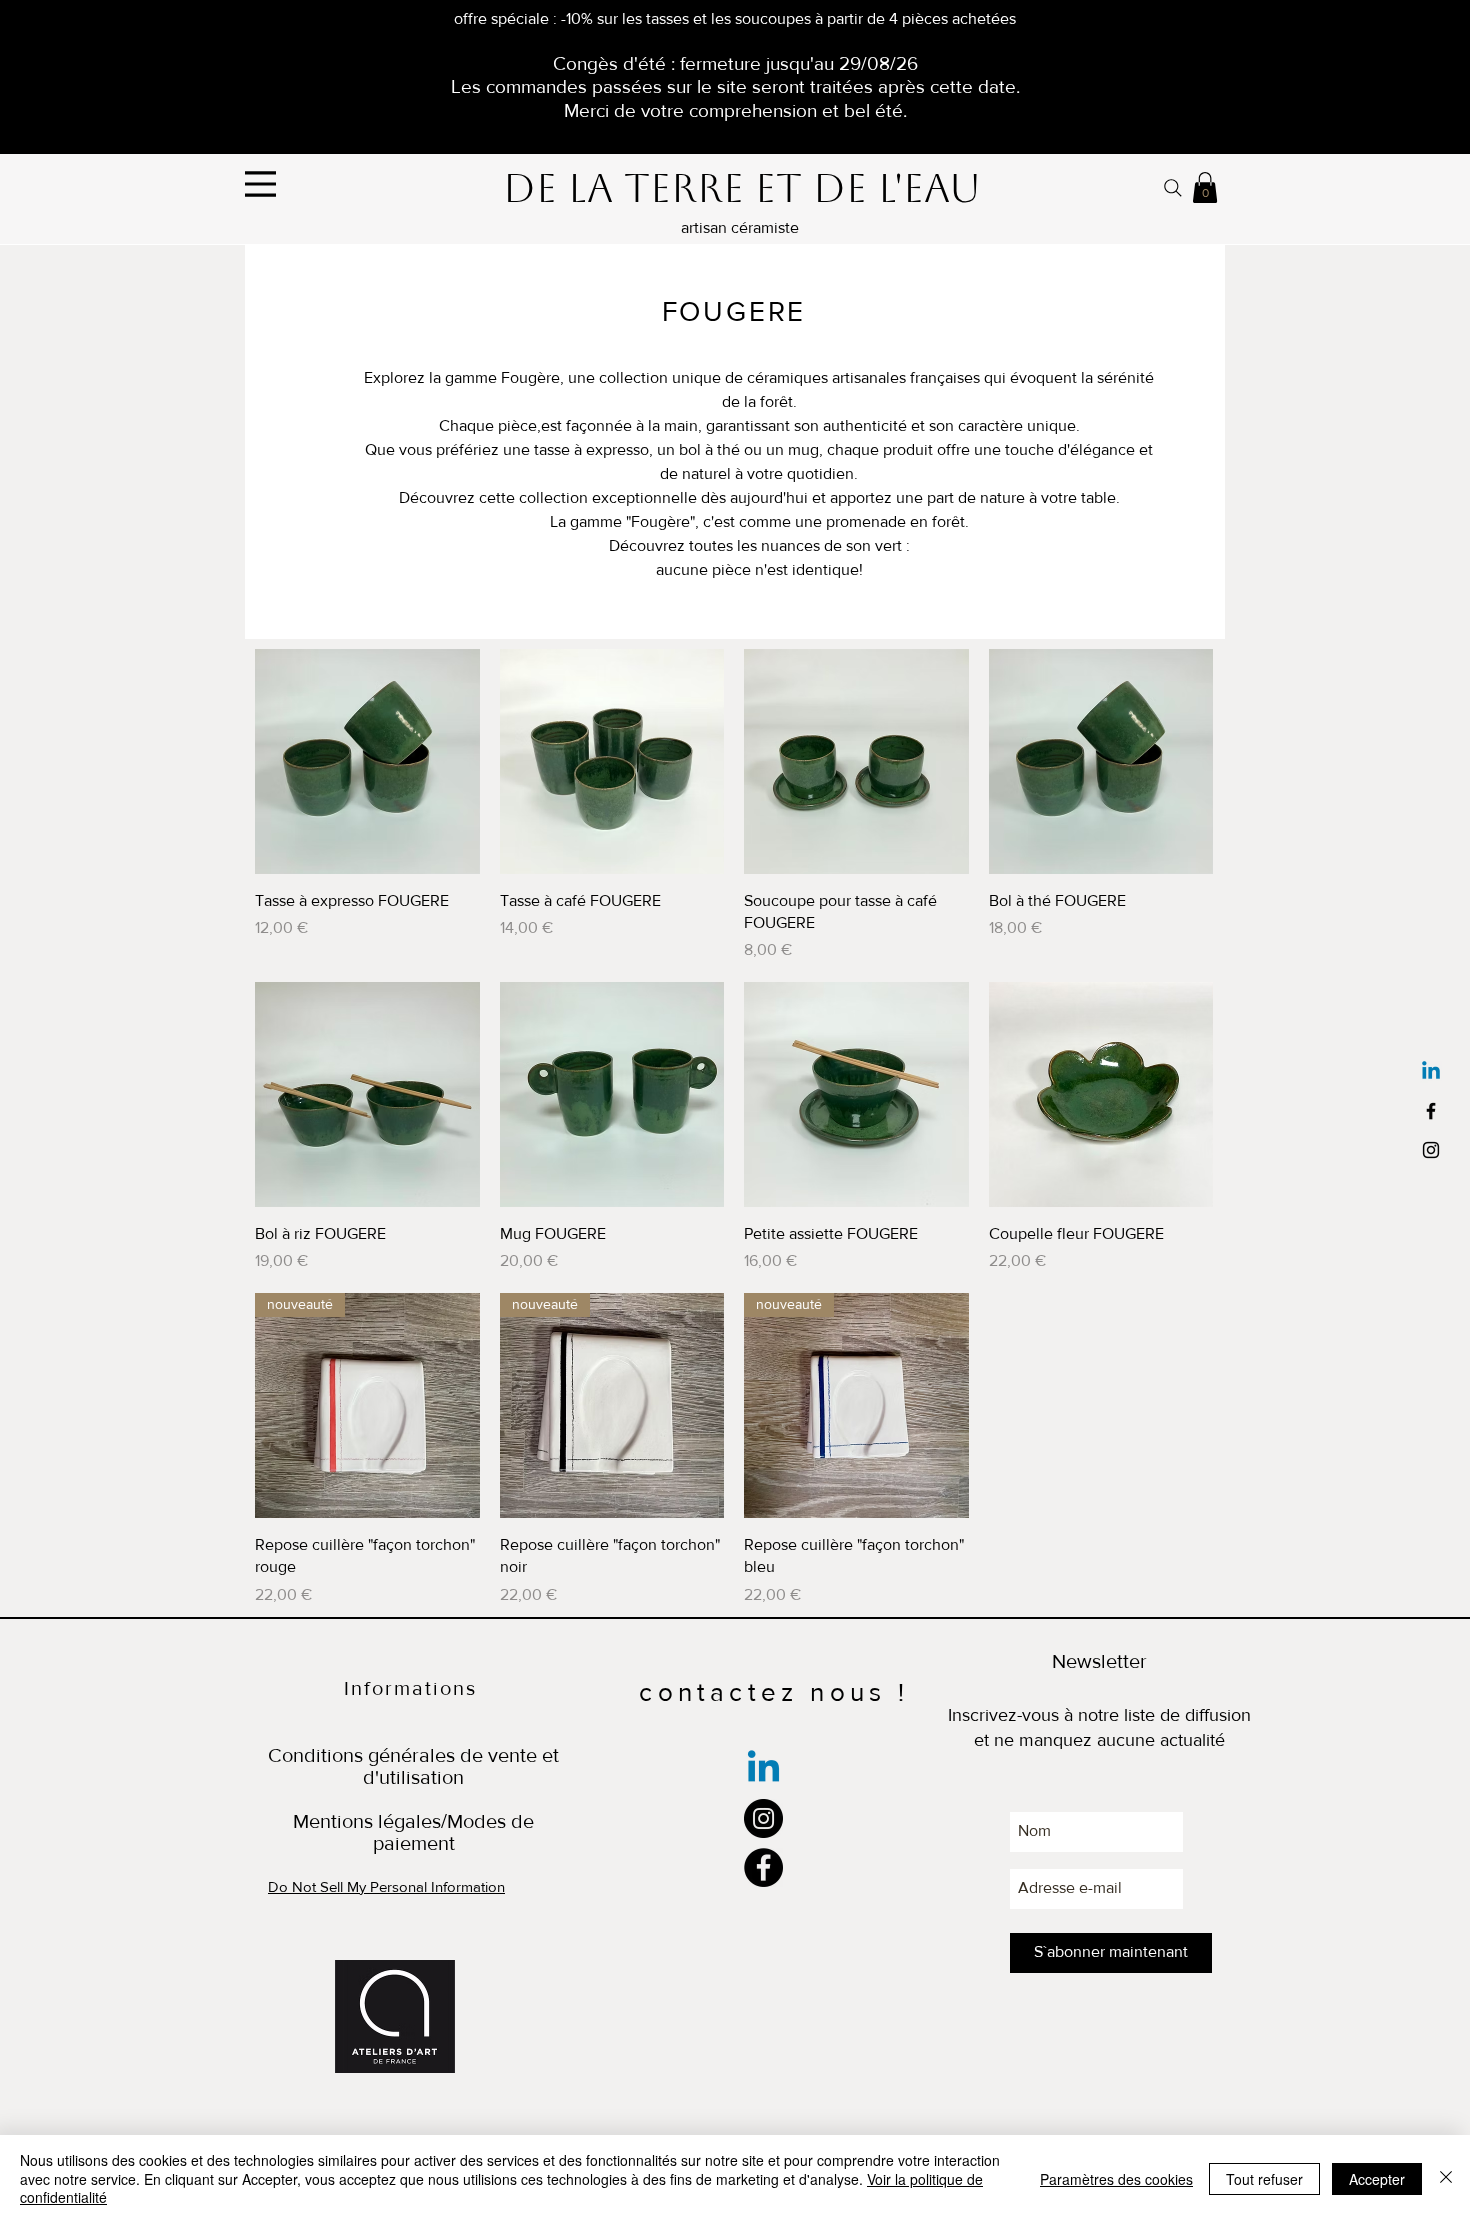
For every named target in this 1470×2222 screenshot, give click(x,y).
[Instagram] (763, 1818)
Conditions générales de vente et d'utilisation (413, 1766)
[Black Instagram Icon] (1431, 1150)
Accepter (1377, 2179)
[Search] (1172, 187)
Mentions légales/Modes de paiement (413, 1832)
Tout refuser (1264, 2179)
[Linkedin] (1431, 1072)
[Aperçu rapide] (367, 761)
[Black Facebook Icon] (1431, 1111)
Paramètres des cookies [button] (1116, 2179)
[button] (1205, 187)
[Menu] (260, 183)
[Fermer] (1446, 2178)
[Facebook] (763, 1867)
